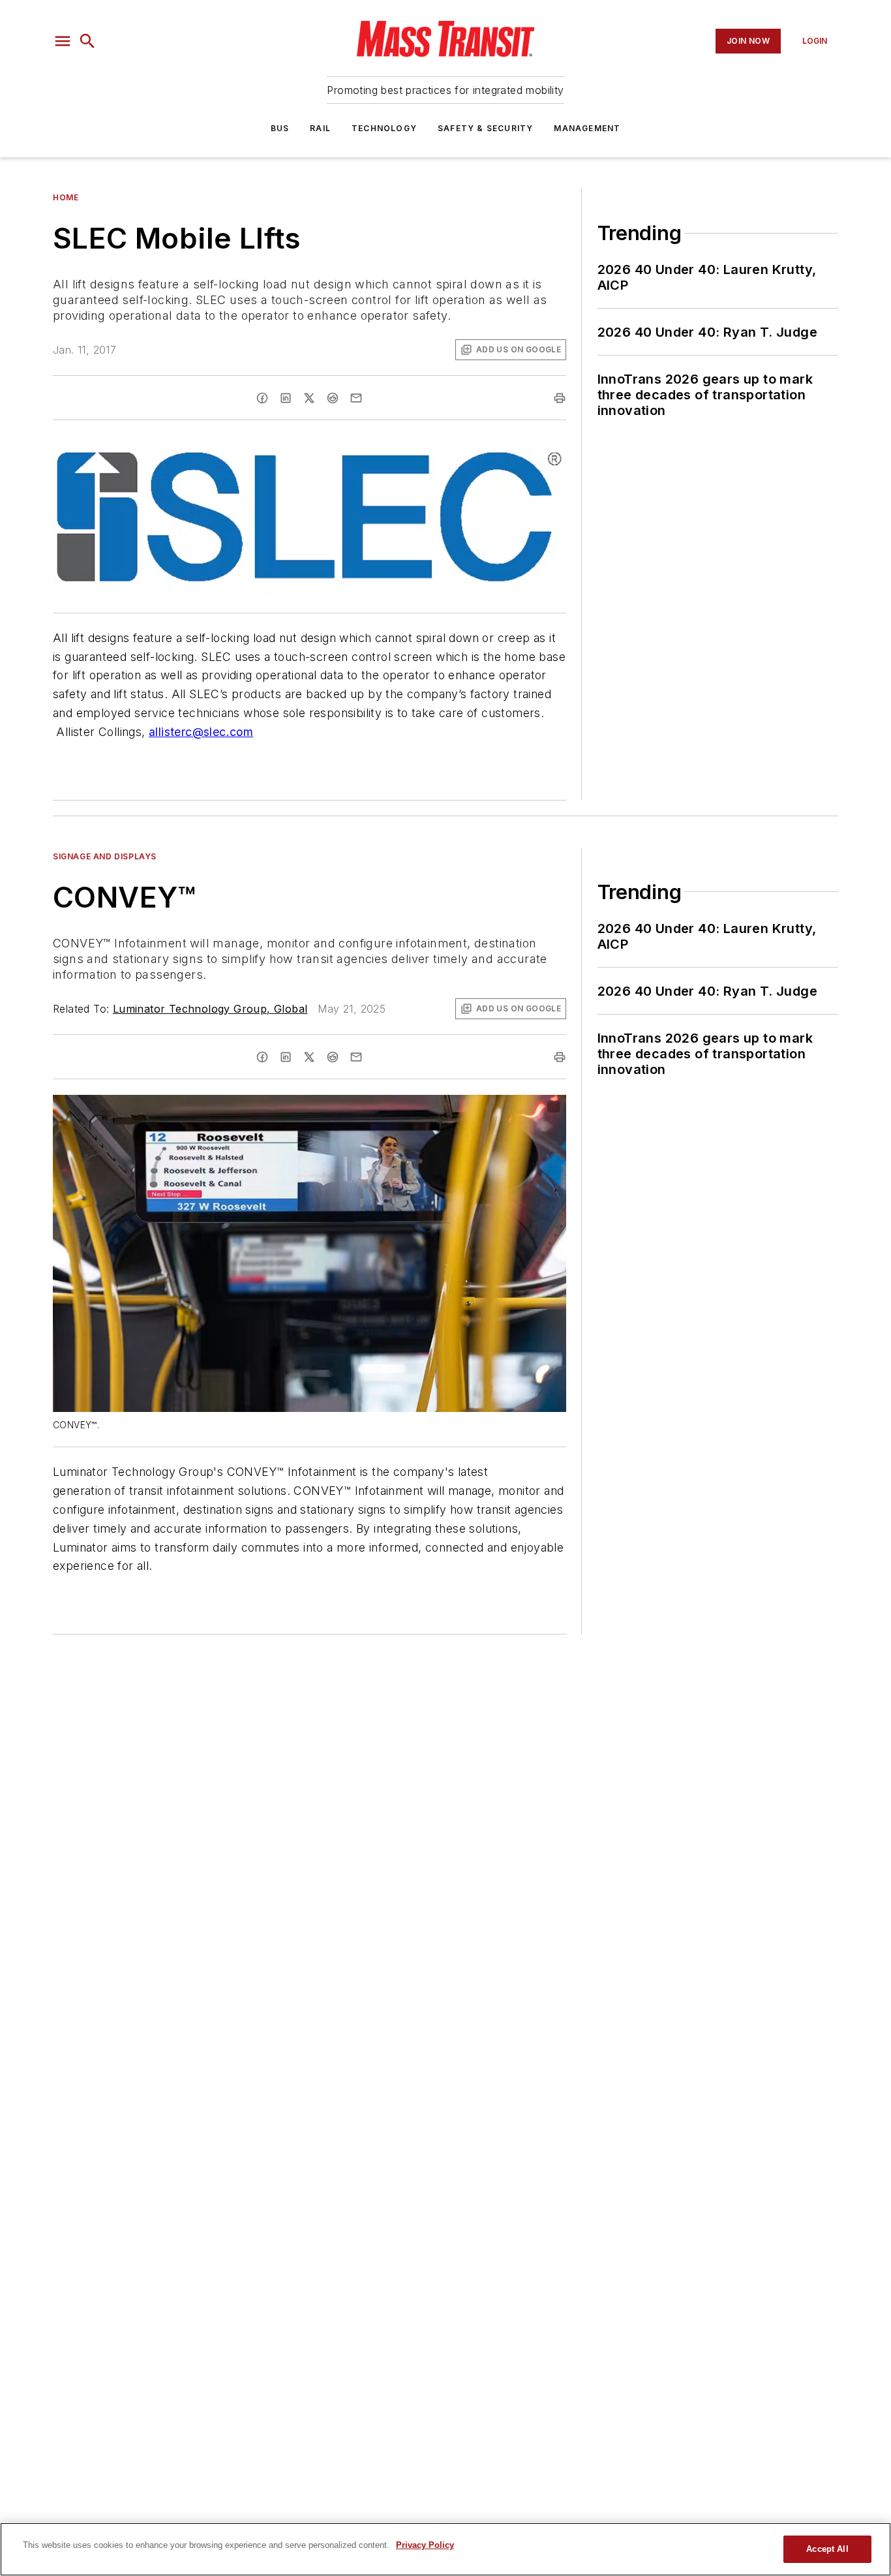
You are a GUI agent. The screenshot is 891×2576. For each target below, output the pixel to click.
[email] (356, 398)
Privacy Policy (425, 2545)
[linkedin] (286, 398)
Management (587, 128)
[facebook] (262, 398)
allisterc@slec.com (201, 732)
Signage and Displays (105, 856)
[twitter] (309, 398)
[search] (87, 41)
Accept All (827, 2549)
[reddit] (333, 398)
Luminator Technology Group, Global (210, 1009)
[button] (63, 41)
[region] (445, 2549)
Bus (280, 128)
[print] (560, 398)
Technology (384, 128)
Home (66, 197)
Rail (320, 128)
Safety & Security (485, 128)
